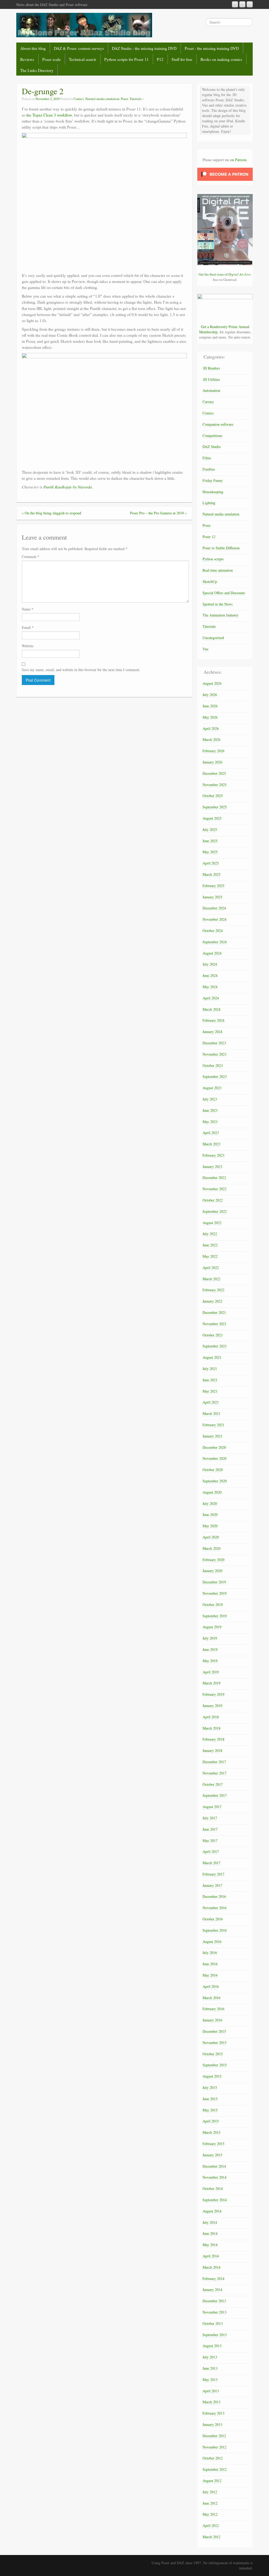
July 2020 (210, 1503)
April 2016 (211, 1986)
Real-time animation (218, 570)
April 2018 (211, 1717)
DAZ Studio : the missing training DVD (144, 48)
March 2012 (211, 2537)
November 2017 (214, 1773)
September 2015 (215, 2065)
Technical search (82, 59)
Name (28, 609)
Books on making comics (221, 59)
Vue (205, 649)
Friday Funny (213, 480)
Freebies (209, 469)
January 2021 (212, 1436)
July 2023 (210, 1099)
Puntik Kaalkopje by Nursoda (68, 487)
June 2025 (210, 841)
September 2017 (215, 1795)
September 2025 (215, 807)
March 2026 (211, 739)
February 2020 (213, 1560)
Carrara (208, 402)
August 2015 (212, 2076)
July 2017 (210, 1818)
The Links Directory (37, 70)
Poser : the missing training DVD (212, 48)
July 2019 (210, 1638)
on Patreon (238, 160)
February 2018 (213, 1739)
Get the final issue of (225, 274)
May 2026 (210, 717)
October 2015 (213, 2054)
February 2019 (213, 1694)
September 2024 (215, 942)
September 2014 (215, 2200)
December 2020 (214, 1447)
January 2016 (212, 2020)
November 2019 (214, 1593)
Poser (124, 99)
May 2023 (210, 1122)
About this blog (33, 48)
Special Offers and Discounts (224, 593)
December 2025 (214, 773)
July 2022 (210, 1234)
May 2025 (210, 852)
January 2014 (212, 2290)
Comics (79, 99)
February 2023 (213, 1155)
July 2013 (210, 2357)
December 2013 (214, 2301)
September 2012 (215, 2469)
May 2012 (210, 2514)
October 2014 (213, 2188)
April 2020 (211, 1537)
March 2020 (211, 1548)
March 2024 (211, 1009)
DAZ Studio (212, 447)
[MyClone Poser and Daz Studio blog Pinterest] (242, 4)
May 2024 (210, 987)
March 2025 (211, 874)
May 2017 (210, 1840)
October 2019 (213, 1605)
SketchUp (210, 581)
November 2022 (214, 1189)
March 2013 (211, 2402)
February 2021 (213, 1425)
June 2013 (210, 2368)
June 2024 (210, 975)
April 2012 (211, 2525)
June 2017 (210, 1829)
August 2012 (212, 2481)
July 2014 (210, 2222)
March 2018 (211, 1728)
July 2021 (210, 1369)
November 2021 (214, 1324)
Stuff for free (182, 59)
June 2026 (210, 706)
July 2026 (210, 695)
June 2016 (210, 1964)
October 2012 (213, 2458)
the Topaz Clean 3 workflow (49, 115)
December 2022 (214, 1178)
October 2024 (213, 931)
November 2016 (214, 1908)
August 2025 (212, 818)
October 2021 (213, 1335)
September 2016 (215, 1930)
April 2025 (211, 863)
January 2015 (212, 2155)
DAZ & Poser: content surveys (79, 48)
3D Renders (211, 368)
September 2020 (215, 1481)
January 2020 (212, 1571)
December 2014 (214, 2166)
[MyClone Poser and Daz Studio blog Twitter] (250, 4)
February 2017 (213, 1874)
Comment (30, 557)
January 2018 (212, 1750)
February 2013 (213, 2413)
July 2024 (210, 964)
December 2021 (214, 1312)
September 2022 (215, 1211)
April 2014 (211, 2256)
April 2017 (211, 1851)
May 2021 (210, 1391)
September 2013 (215, 2335)
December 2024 (214, 908)
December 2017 (214, 1762)
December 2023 (214, 1043)
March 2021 (211, 1413)
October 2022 (213, 1200)
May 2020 (210, 1526)
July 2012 (210, 2492)
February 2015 (213, 2144)
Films (207, 458)
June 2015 (210, 2099)
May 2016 (210, 1975)
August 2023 (212, 1088)
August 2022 (212, 1223)
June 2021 (210, 1380)
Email (28, 627)
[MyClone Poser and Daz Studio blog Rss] (235, 4)
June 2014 (210, 2233)
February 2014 (213, 2279)
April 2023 (211, 1133)
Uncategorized (213, 638)
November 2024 (214, 919)
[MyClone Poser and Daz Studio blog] (84, 25)
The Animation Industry (221, 615)
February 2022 (213, 1290)
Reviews (27, 59)
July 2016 (210, 1953)
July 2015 (210, 2087)
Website (28, 646)
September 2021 (215, 1346)
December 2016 (214, 1896)
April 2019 (211, 1672)
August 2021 (212, 1357)
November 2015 (214, 2043)
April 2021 (211, 1402)
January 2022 (212, 1301)
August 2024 (212, 953)
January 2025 (212, 897)
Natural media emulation (102, 99)
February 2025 (213, 886)
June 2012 (210, 2503)
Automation (211, 390)
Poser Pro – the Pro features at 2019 (157, 513)
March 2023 (211, 1144)
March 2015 (211, 2132)
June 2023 (210, 1110)
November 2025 (214, 785)
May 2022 (210, 1256)
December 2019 (214, 1582)
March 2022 (211, 1279)
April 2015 (211, 2121)
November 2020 (214, 1458)
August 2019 (212, 1627)
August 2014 (212, 2211)
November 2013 (214, 2312)
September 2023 (215, 1076)
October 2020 (213, 1470)
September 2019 (215, 1616)
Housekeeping (213, 492)
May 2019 (210, 1661)
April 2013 (211, 2391)
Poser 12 (209, 537)
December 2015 (214, 2031)
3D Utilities (211, 379)
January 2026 (212, 762)
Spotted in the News (218, 604)
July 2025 (210, 829)
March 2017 (211, 1863)
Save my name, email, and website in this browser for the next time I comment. (81, 670)
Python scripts (213, 559)
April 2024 (211, 998)
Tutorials (136, 99)
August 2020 (212, 1492)
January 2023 (212, 1166)
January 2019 (212, 1706)
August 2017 (212, 1807)
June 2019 (210, 1649)
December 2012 (214, 2436)
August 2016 (212, 1942)
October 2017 (213, 1784)
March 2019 (211, 1683)
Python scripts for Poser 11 (126, 59)
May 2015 (210, 2110)
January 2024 (212, 1032)
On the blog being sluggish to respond (53, 513)
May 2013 (210, 2380)
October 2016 (213, 1919)
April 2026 (211, 728)
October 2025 (213, 796)
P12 (160, 59)
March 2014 (211, 2267)
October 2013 (213, 2323)
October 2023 (213, 1065)
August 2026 (212, 683)
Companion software (218, 424)
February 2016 (213, 2009)
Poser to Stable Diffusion (221, 548)
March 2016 (211, 1998)
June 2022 (210, 1245)
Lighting (209, 503)
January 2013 (212, 2424)
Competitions (212, 436)
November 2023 (214, 1054)
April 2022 (211, 1268)
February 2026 (213, 751)
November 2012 (214, 2447)
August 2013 (212, 2346)
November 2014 (214, 2177)
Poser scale (51, 59)
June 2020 (210, 1514)
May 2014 (210, 2245)
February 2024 (213, 1020)
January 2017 (212, 1885)
